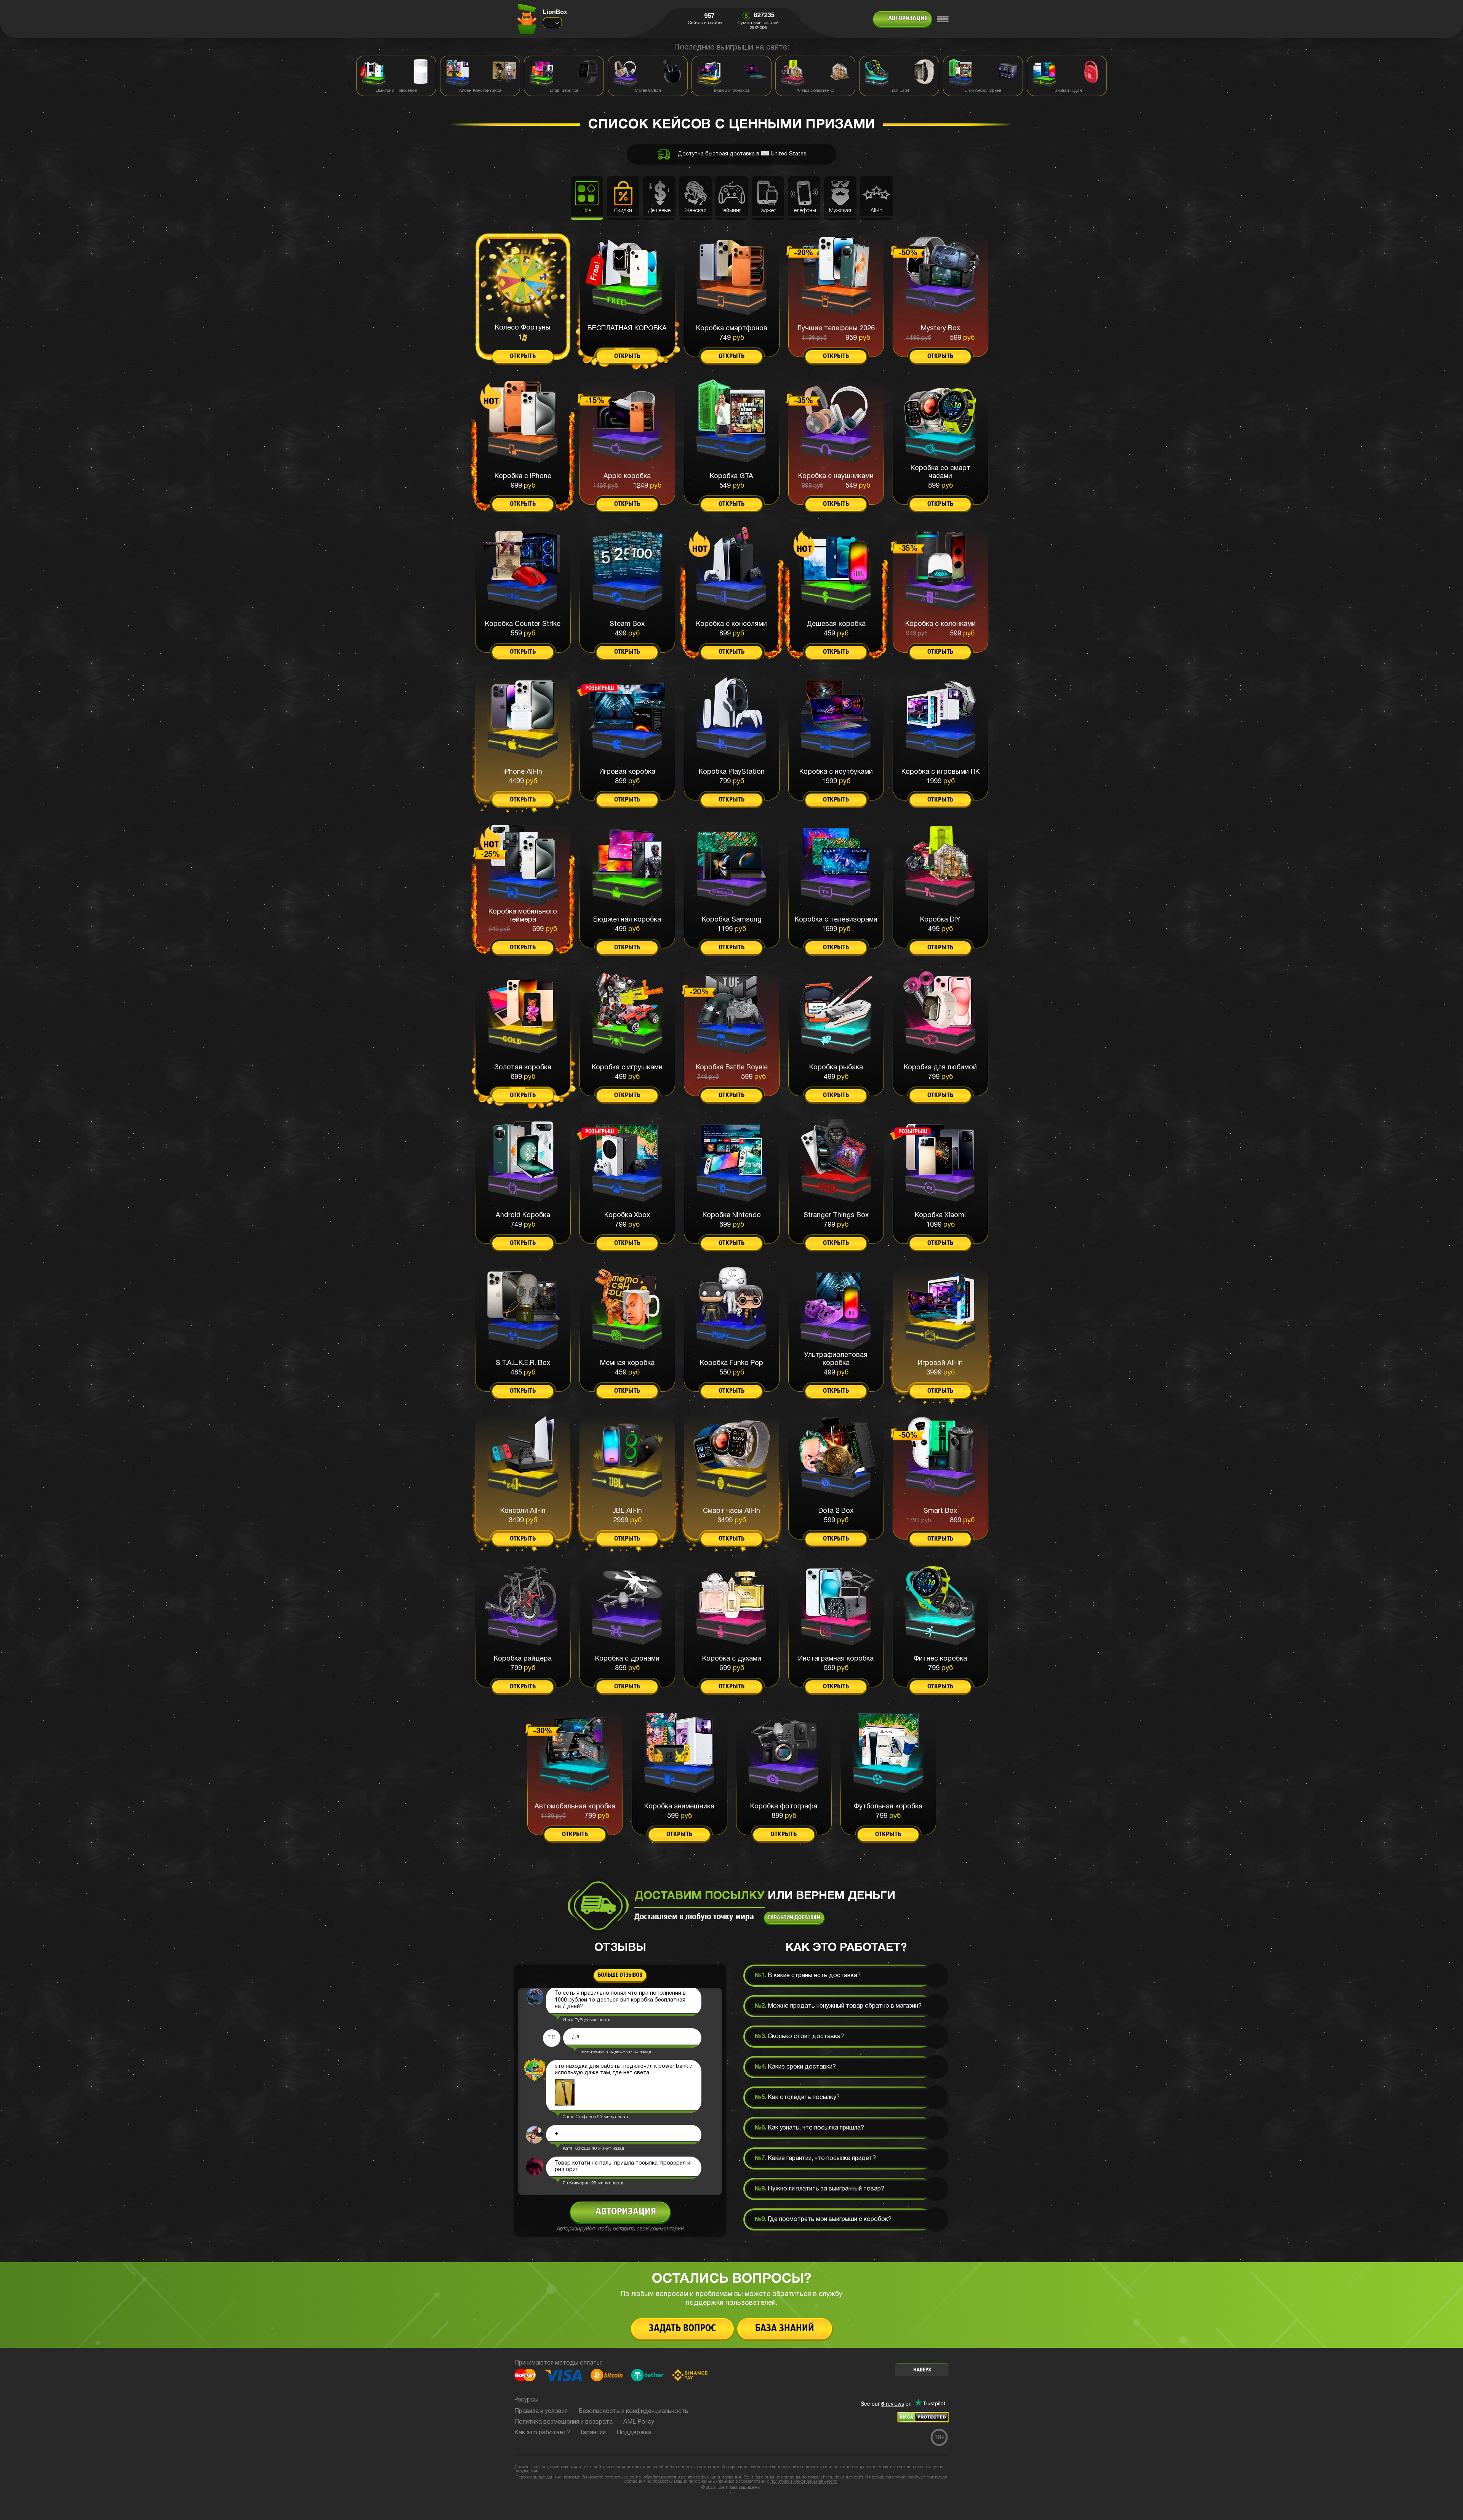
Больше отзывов (620, 1975)
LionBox (555, 13)
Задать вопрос (682, 2329)
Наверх (922, 2370)
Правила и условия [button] (541, 2411)
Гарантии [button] (593, 2433)
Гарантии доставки (794, 1918)
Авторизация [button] (908, 19)
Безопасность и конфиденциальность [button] (633, 2411)
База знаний (785, 2329)
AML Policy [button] (639, 2422)
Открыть (523, 357)
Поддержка (634, 2433)
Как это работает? (542, 2433)
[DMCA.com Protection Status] (923, 2421)
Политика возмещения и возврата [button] (563, 2422)
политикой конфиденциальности (804, 2482)
